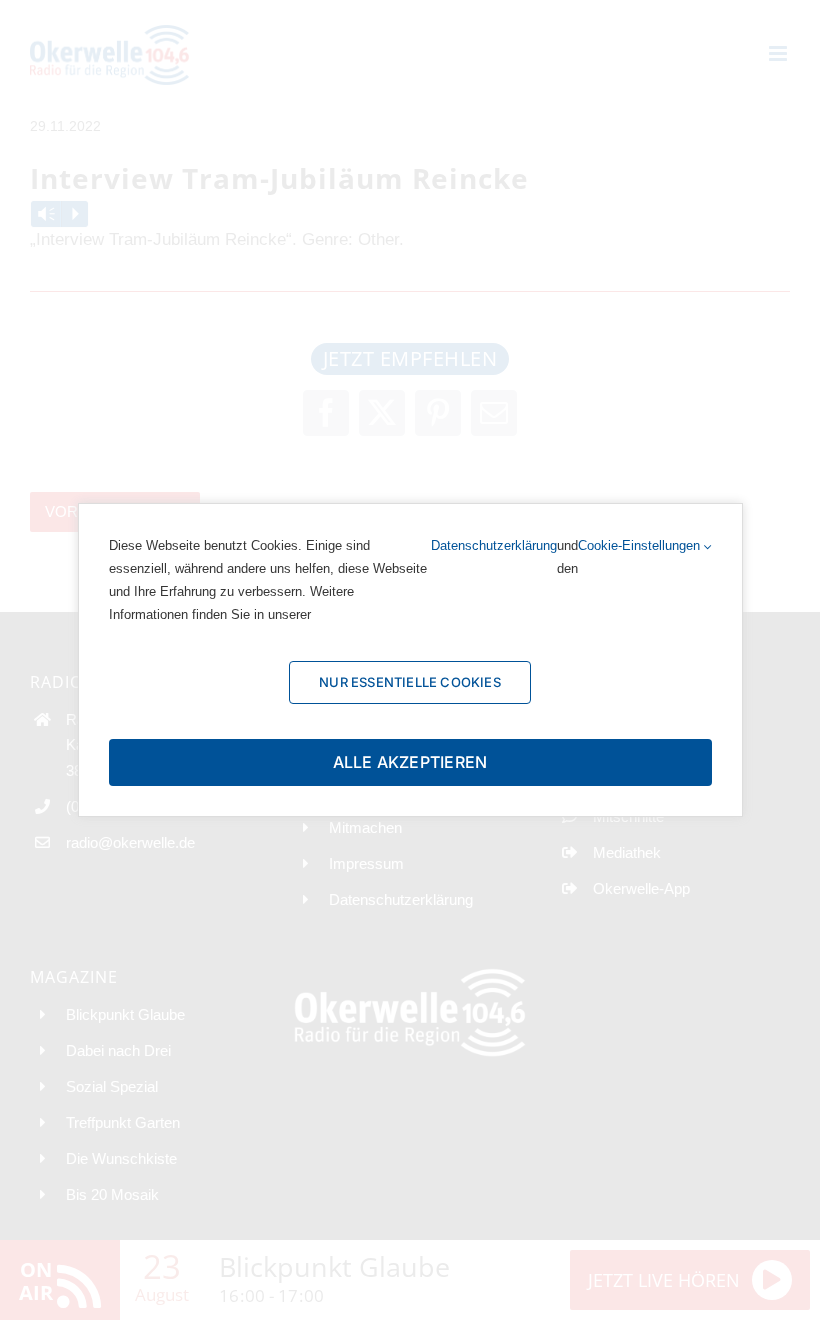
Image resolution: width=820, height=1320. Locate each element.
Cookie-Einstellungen (641, 545)
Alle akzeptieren (410, 762)
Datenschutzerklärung (494, 545)
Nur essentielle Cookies (410, 682)
